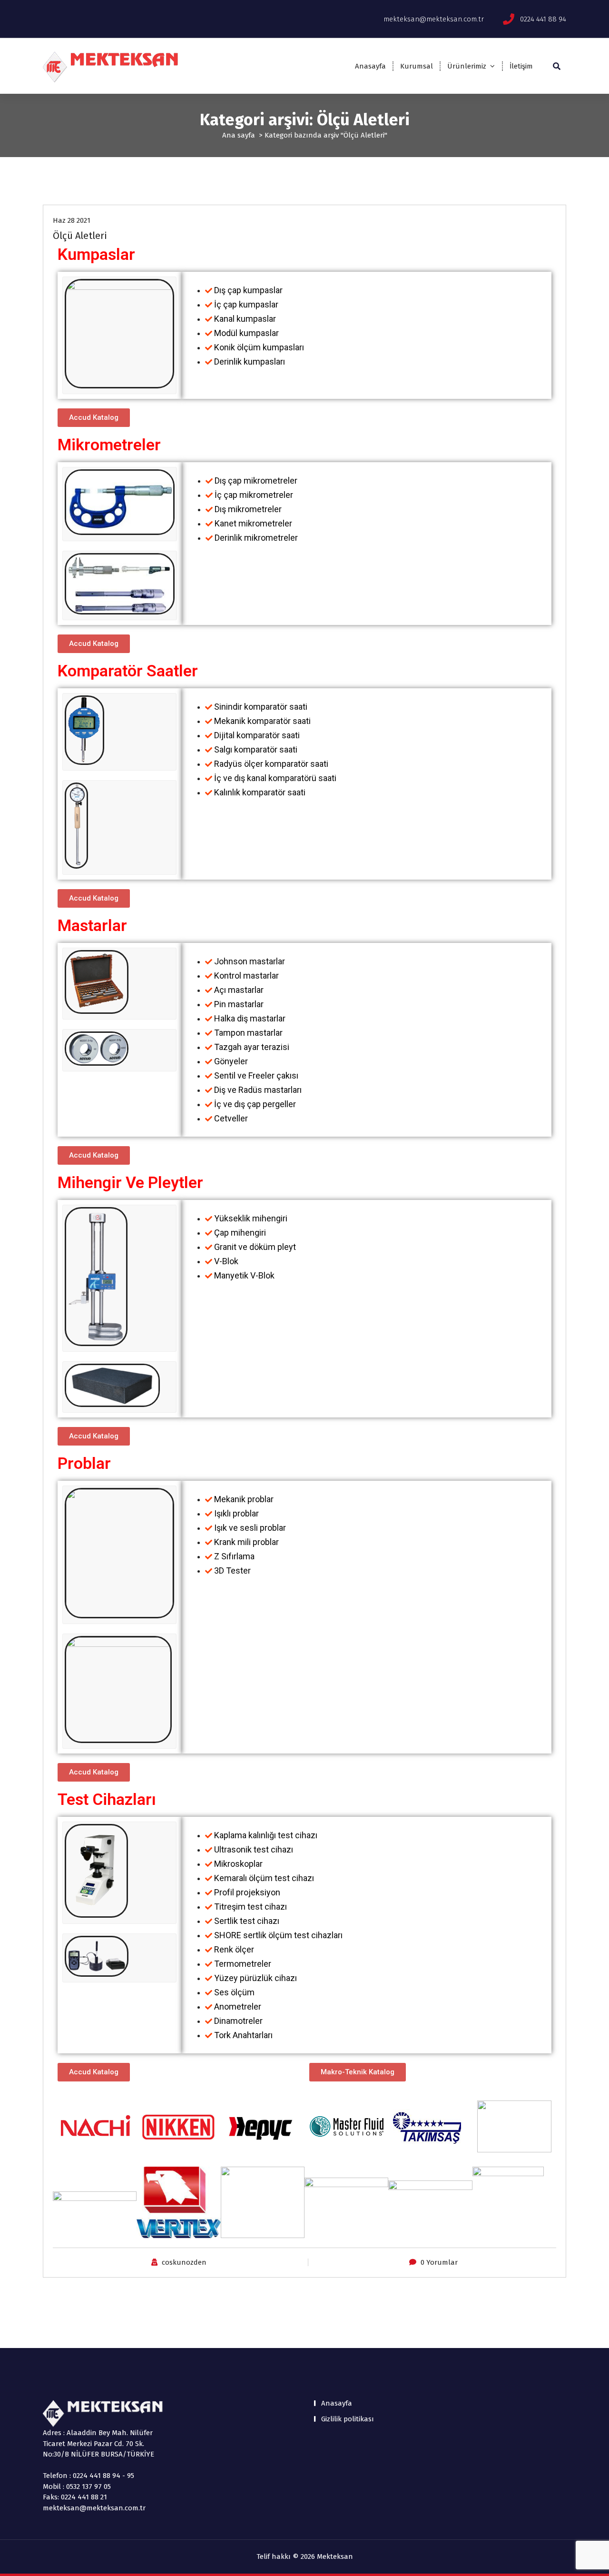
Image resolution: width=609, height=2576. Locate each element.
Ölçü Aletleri (80, 236)
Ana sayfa (239, 135)
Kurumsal (417, 66)
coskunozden (184, 2262)
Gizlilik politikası (348, 2419)
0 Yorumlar (439, 2262)
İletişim (521, 66)
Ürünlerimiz (467, 66)
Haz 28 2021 (72, 220)
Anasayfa (370, 66)
